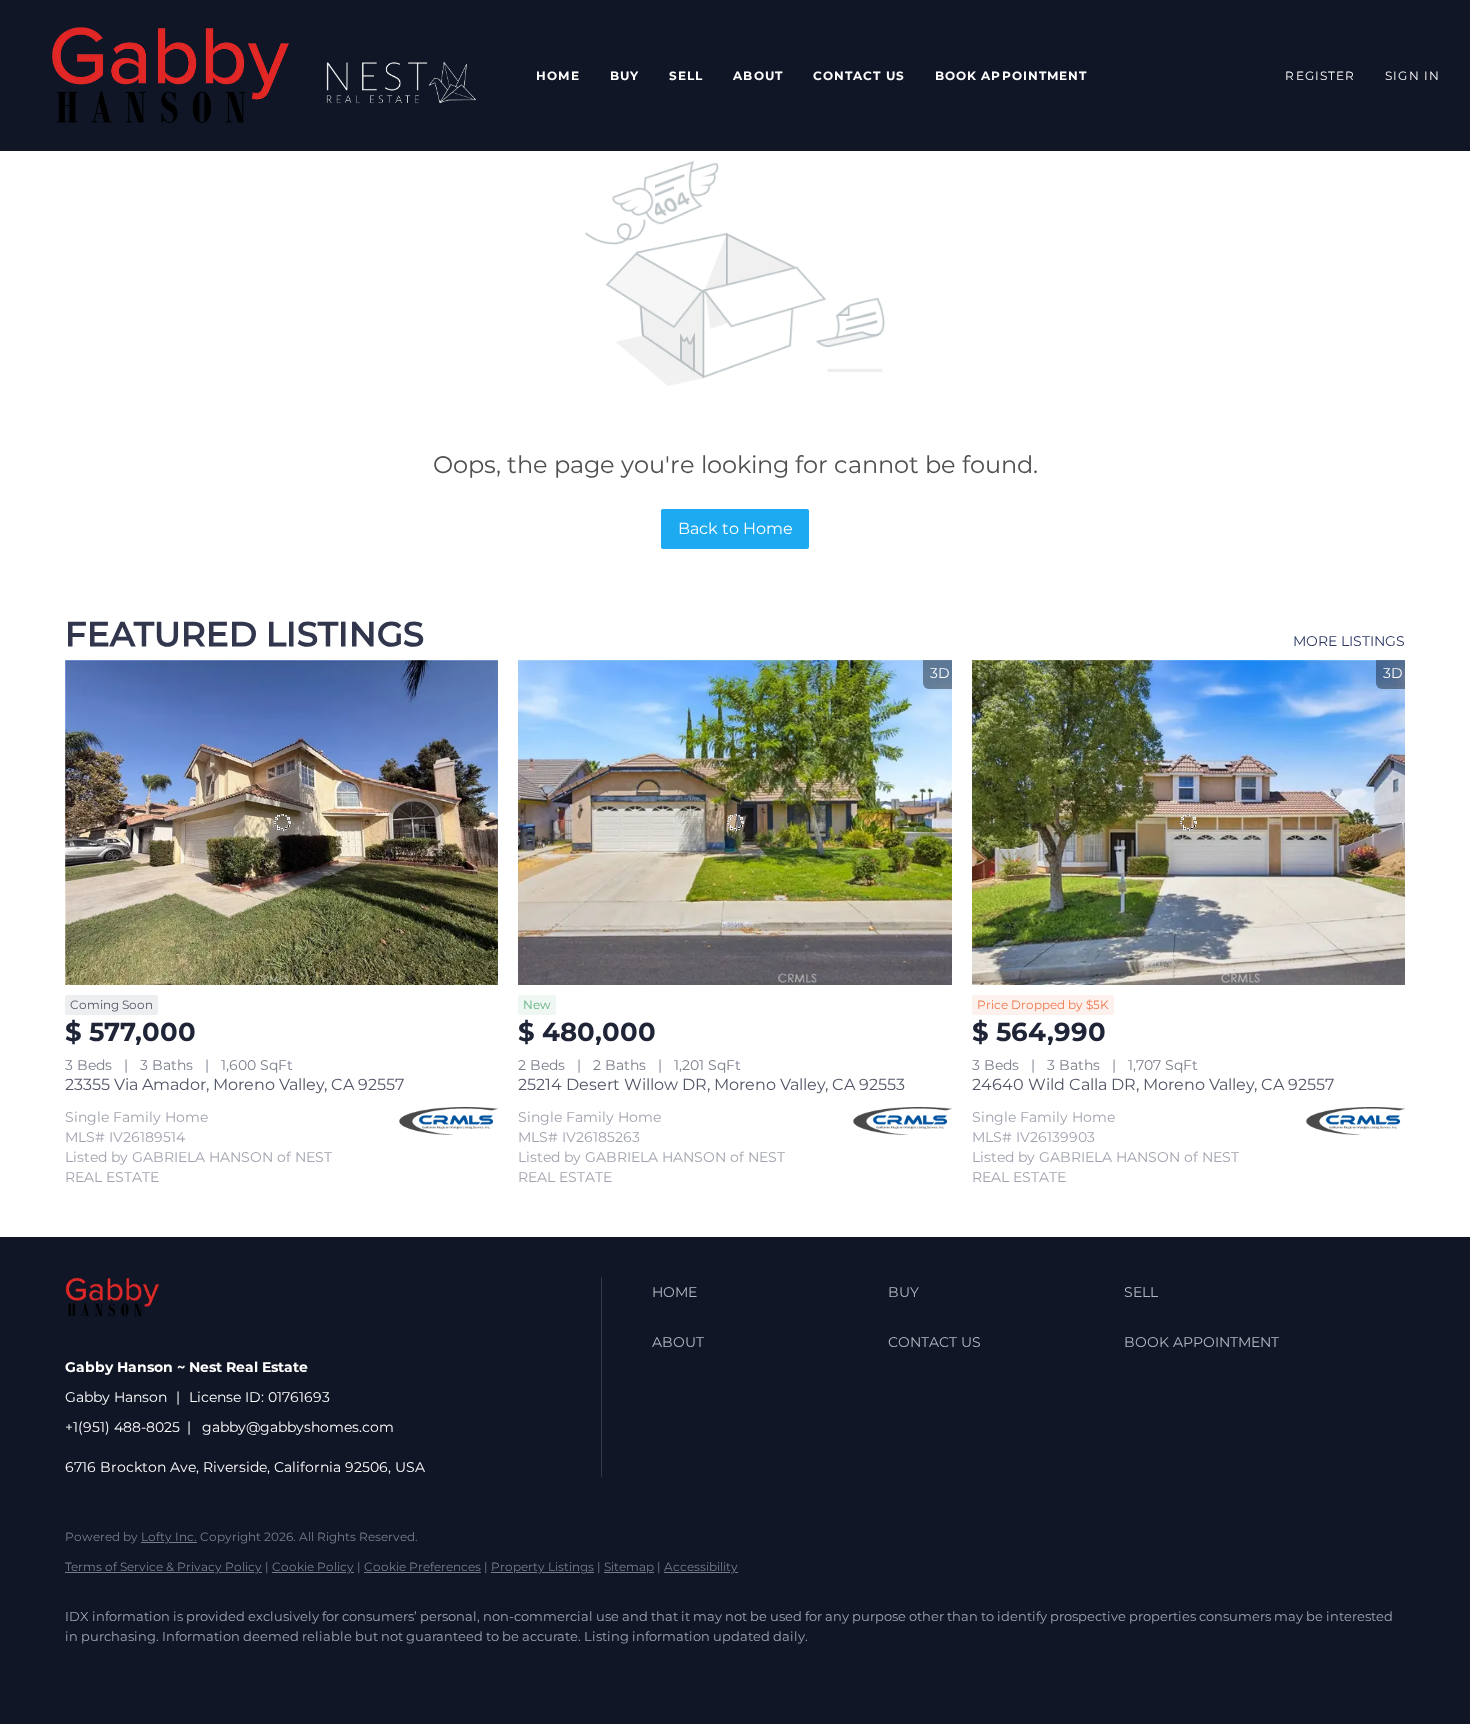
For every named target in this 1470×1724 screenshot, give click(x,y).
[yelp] (263, 1670)
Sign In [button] (1412, 75)
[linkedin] (147, 1670)
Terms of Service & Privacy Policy (163, 1566)
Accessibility (701, 1566)
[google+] (437, 1670)
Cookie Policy (313, 1566)
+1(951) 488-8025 (122, 1427)
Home (557, 75)
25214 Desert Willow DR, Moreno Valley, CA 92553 (711, 1084)
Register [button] (1320, 75)
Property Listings (542, 1566)
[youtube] (379, 1670)
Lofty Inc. (169, 1536)
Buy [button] (624, 75)
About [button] (758, 75)
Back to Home (735, 528)
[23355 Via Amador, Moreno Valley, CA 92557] (281, 822)
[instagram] (321, 1670)
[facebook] (89, 1670)
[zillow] (205, 1670)
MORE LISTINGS (1349, 641)
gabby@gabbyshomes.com (298, 1427)
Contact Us (859, 75)
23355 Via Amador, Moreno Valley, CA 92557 (234, 1084)
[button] (170, 75)
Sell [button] (686, 75)
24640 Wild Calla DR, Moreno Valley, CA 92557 (1153, 1084)
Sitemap (629, 1566)
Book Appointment (1011, 75)
